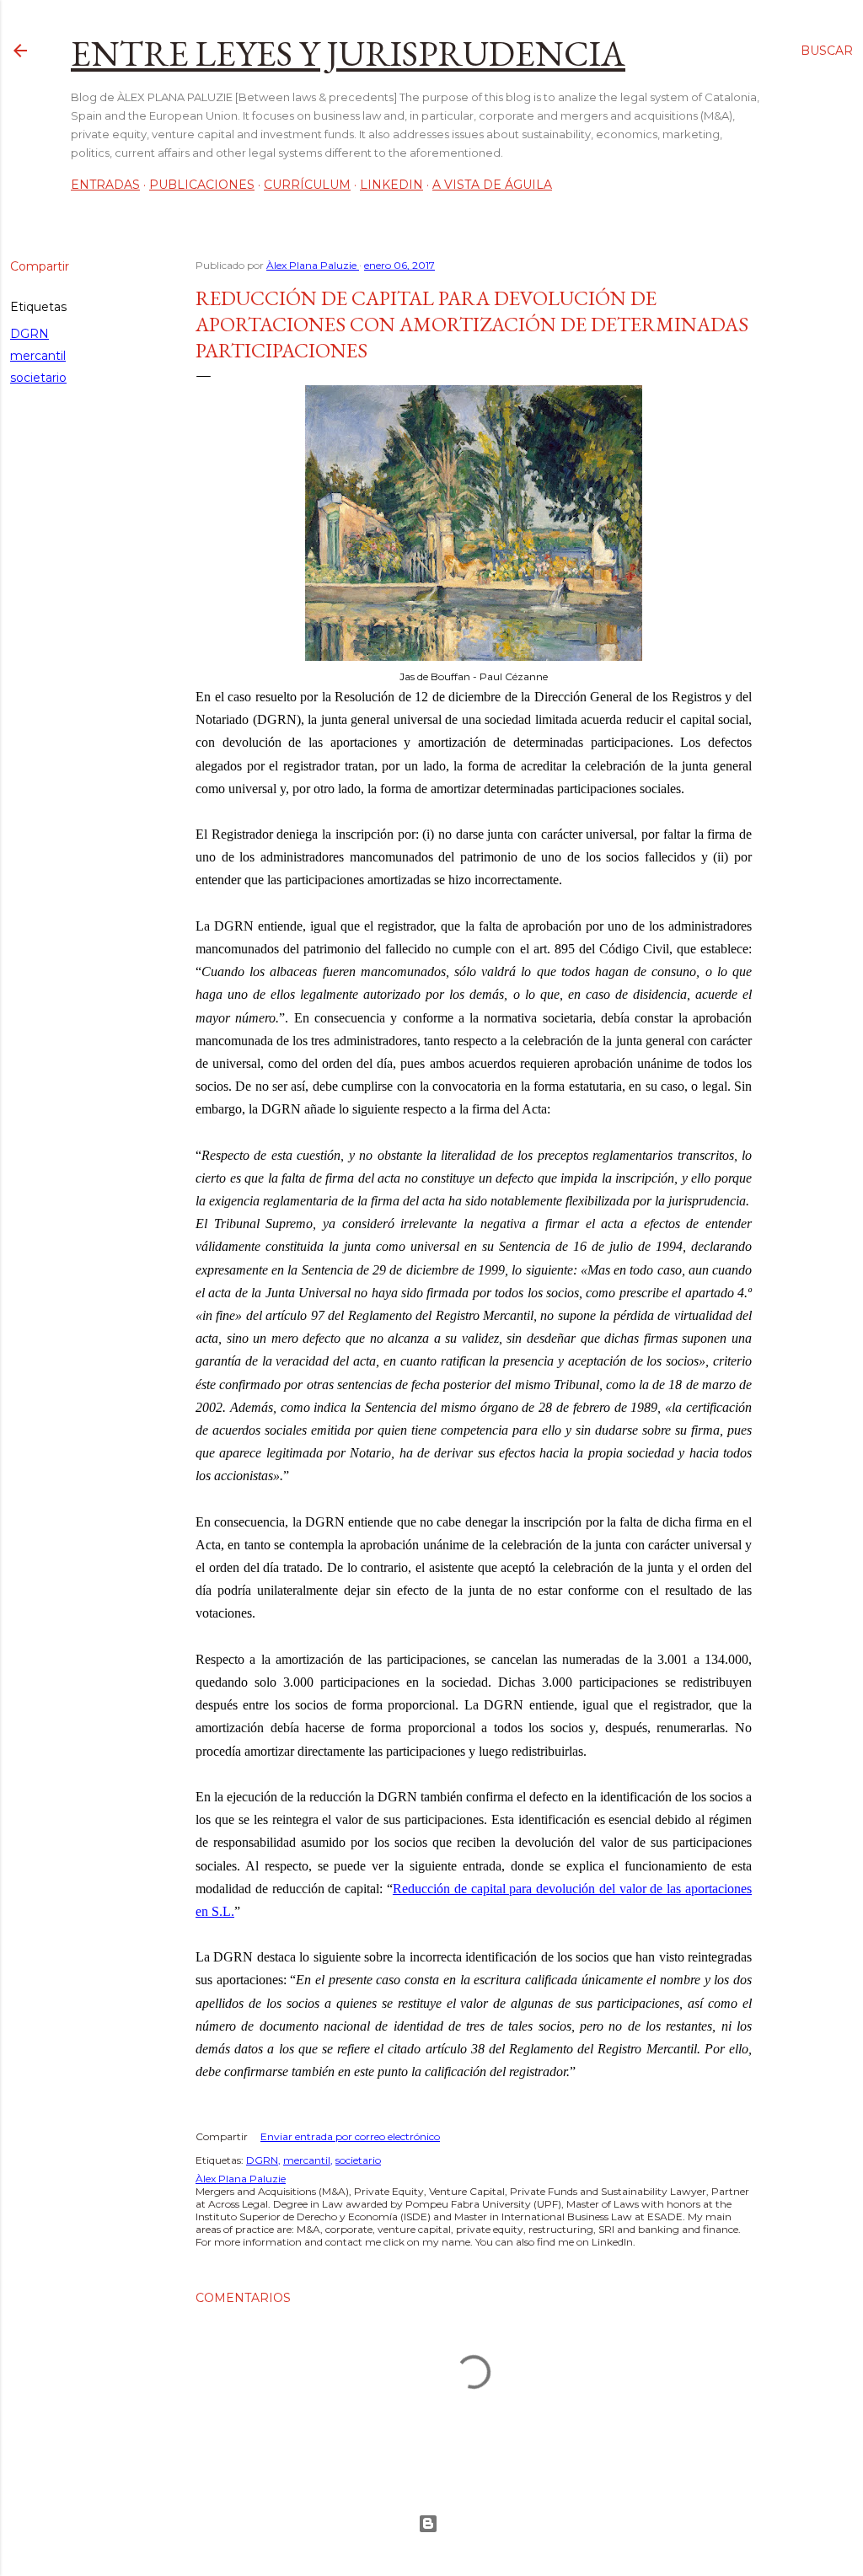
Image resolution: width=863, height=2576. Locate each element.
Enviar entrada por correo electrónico (350, 2136)
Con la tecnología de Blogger (431, 2524)
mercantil (38, 356)
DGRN (29, 334)
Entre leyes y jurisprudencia (348, 54)
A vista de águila (492, 185)
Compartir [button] (40, 266)
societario (38, 378)
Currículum (307, 185)
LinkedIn (391, 185)
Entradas (105, 185)
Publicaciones (202, 185)
